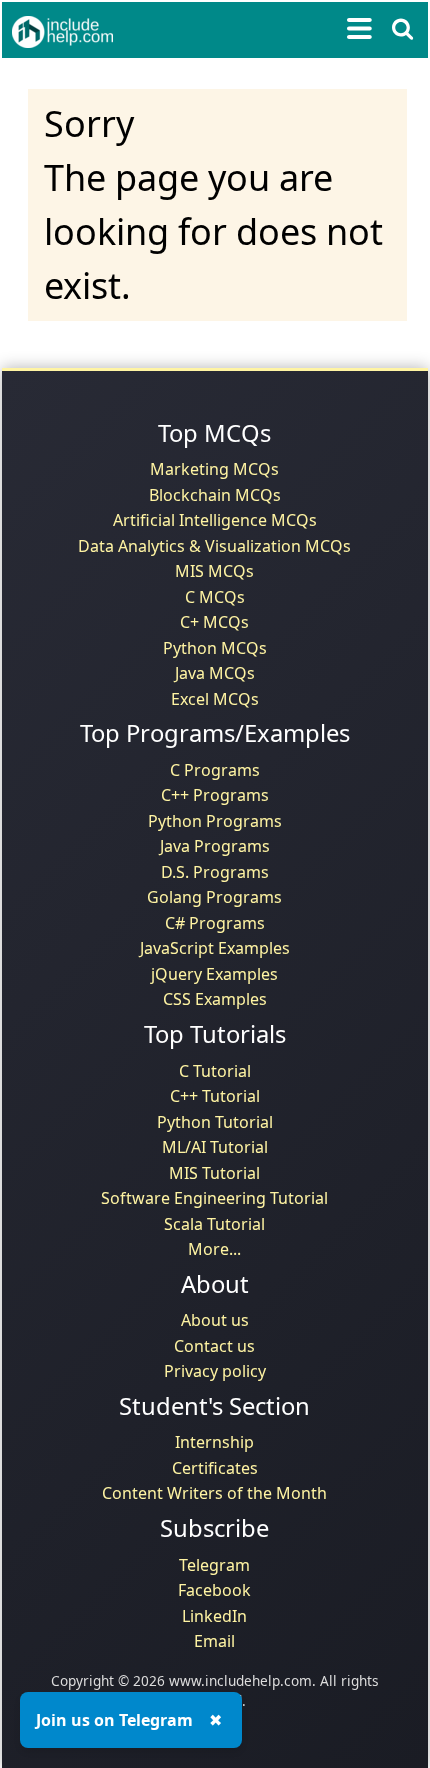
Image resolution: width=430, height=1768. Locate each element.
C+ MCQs (214, 622)
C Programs (215, 770)
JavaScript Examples (215, 948)
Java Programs (215, 846)
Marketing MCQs (214, 469)
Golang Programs (214, 897)
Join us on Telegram (114, 1720)
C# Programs (215, 923)
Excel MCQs (215, 699)
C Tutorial (215, 1071)
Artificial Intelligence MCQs (215, 520)
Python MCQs (215, 648)
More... (214, 1249)
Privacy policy (215, 1371)
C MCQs (215, 597)
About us (215, 1320)
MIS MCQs (214, 571)
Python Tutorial (215, 1122)
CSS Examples (215, 999)
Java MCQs (215, 673)
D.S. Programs (215, 872)
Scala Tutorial (214, 1224)
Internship (214, 1442)
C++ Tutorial (215, 1096)
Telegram (214, 1565)
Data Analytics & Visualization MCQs (214, 546)
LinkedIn (214, 1616)
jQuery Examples (214, 974)
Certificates (215, 1468)
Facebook (214, 1590)
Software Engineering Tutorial (214, 1198)
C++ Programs (215, 795)
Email (214, 1641)
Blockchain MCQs (215, 495)
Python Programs (215, 821)
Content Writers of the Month (214, 1493)
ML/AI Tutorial (215, 1147)
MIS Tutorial (214, 1173)
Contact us (214, 1346)
